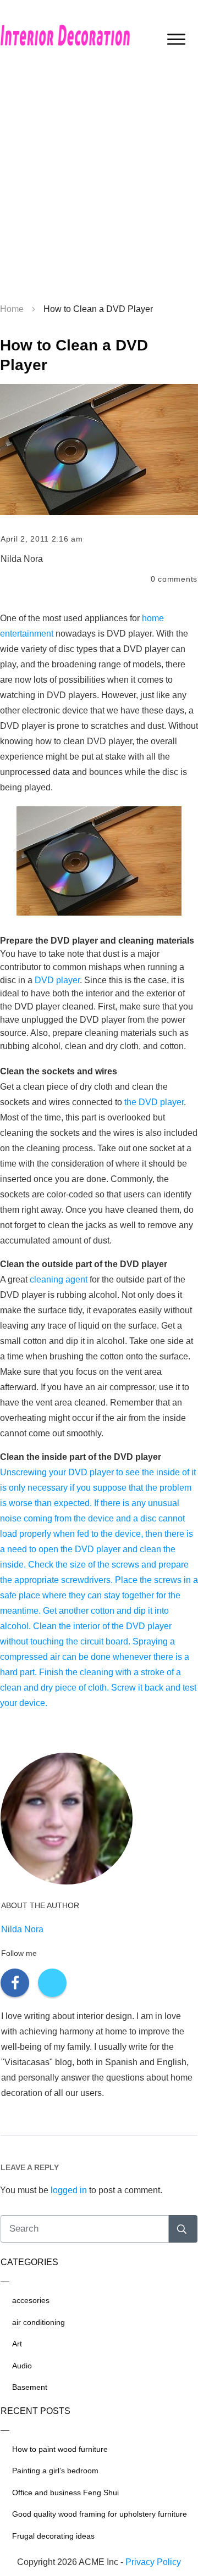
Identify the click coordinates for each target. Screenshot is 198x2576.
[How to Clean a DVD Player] (99, 450)
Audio (22, 2366)
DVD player (57, 980)
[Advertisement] (99, 187)
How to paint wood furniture (60, 2449)
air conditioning (38, 2322)
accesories (31, 2300)
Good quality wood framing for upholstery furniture (100, 2514)
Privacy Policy (153, 2562)
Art (17, 2344)
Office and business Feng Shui (65, 2493)
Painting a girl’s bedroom (55, 2471)
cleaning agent (59, 1279)
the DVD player (154, 1102)
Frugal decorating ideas (53, 2536)
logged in (69, 2190)
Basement (30, 2387)
